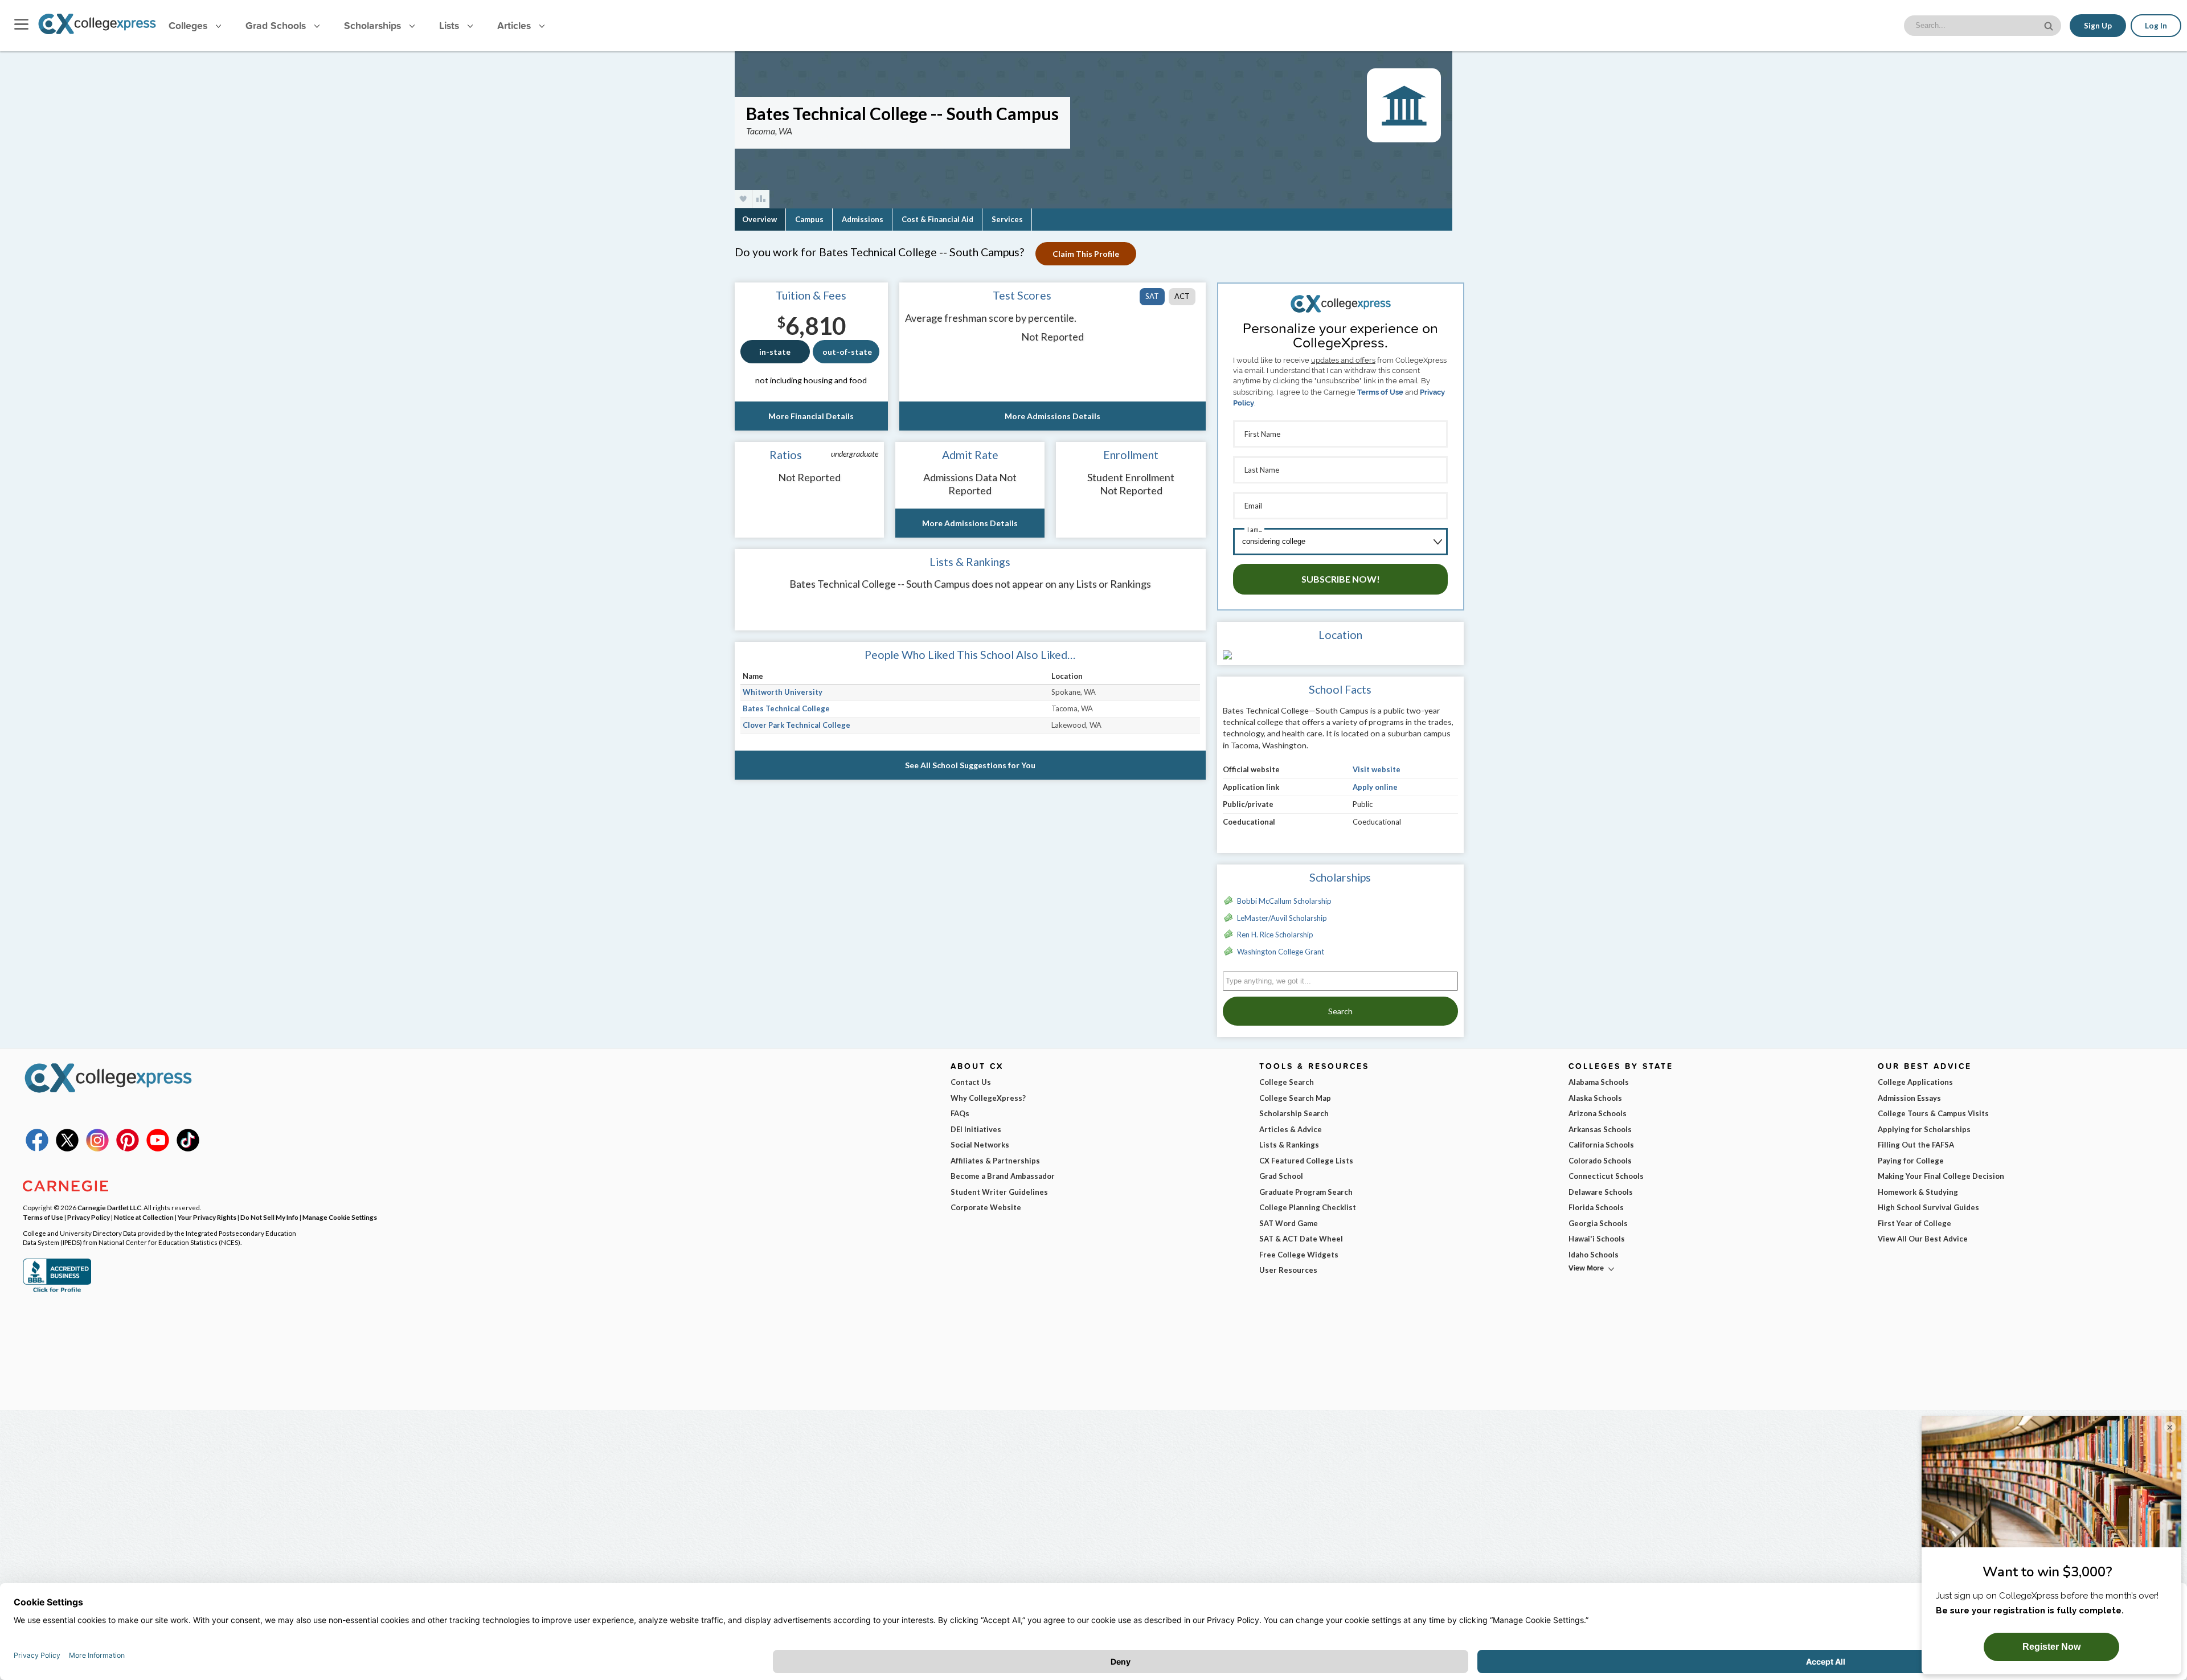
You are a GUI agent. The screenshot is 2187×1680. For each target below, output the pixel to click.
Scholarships (374, 25)
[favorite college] (743, 199)
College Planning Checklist (1308, 1207)
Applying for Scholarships (1924, 1129)
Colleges (188, 25)
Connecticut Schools (1606, 1176)
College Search (1287, 1082)
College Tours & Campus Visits (1933, 1113)
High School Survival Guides (1928, 1207)
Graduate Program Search (1306, 1192)
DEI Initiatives (976, 1129)
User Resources (1288, 1270)
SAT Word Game (1289, 1223)
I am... (1255, 529)
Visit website (1377, 769)
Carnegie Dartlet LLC (109, 1207)
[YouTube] (158, 1149)
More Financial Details (811, 416)
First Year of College (1914, 1223)
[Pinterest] (128, 1149)
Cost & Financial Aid (937, 219)
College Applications (1915, 1082)
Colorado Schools (1600, 1161)
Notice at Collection (144, 1217)
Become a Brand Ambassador (1003, 1176)
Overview (759, 219)
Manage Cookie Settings (340, 1217)
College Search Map (1295, 1098)
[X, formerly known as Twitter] (67, 1149)
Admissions (863, 219)
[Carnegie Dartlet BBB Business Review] (57, 1291)
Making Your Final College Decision (1941, 1176)
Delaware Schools (1601, 1192)
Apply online (1375, 787)
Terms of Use (1380, 392)
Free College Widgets (1299, 1255)
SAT (1152, 296)
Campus (809, 219)
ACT (1182, 296)
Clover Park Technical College (796, 725)
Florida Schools (1596, 1207)
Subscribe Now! (1341, 579)
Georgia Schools (1598, 1223)
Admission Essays (1909, 1098)
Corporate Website (986, 1207)
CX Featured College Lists (1306, 1161)
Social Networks (980, 1145)
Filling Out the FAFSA (1916, 1145)
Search (1340, 1011)
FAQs (960, 1113)
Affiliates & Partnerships (995, 1161)
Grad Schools (277, 25)
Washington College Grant (1281, 952)
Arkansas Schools (1600, 1129)
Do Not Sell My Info (269, 1217)
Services (1007, 219)
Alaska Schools (1595, 1098)
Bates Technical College (786, 708)
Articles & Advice (1291, 1129)
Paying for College (1911, 1161)
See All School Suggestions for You (970, 765)
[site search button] (2050, 25)
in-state (775, 352)
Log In (2156, 26)
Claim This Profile (1086, 254)
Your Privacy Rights (207, 1217)
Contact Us (971, 1082)
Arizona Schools (1598, 1113)
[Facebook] (37, 1149)
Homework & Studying (1918, 1192)
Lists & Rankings (1289, 1145)
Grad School (1281, 1176)
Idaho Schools (1594, 1255)
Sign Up (2098, 26)
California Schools (1601, 1145)
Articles (515, 25)
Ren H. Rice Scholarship (1275, 935)
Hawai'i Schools (1597, 1239)
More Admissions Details (1052, 416)
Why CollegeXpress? (988, 1098)
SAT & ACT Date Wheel (1301, 1239)
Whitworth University (783, 692)
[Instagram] (97, 1149)
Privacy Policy (89, 1217)
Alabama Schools (1599, 1082)
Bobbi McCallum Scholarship (1284, 901)
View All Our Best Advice (1923, 1239)
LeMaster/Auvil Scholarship (1282, 918)
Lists (450, 25)
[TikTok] (188, 1149)
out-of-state (847, 352)
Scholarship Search (1294, 1113)
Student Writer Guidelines (999, 1192)
